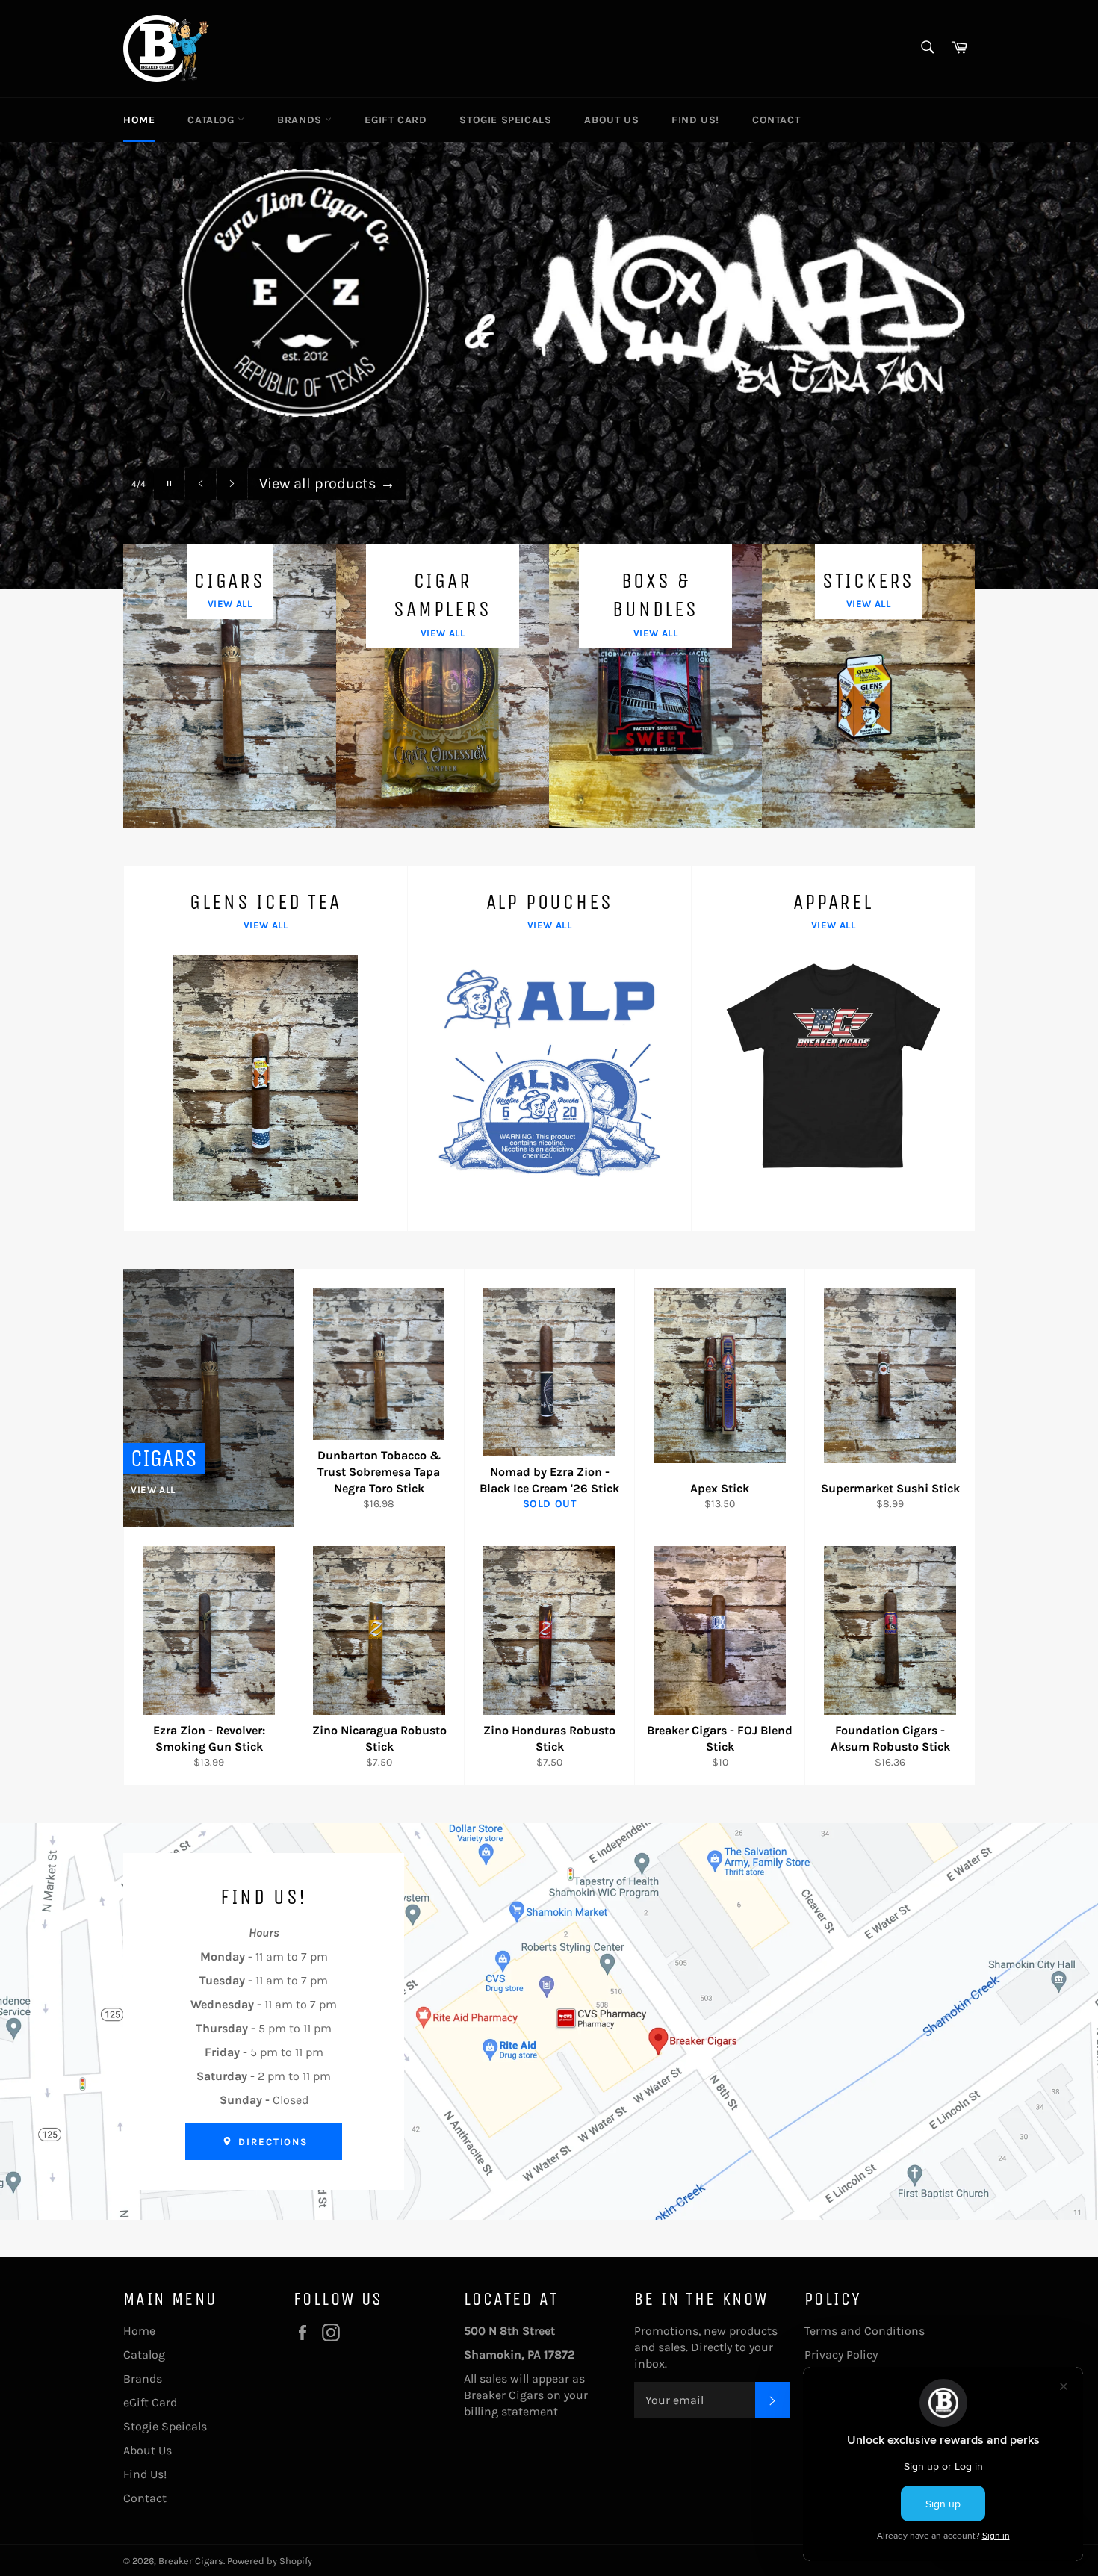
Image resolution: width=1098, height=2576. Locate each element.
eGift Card (396, 120)
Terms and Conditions (865, 2331)
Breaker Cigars (191, 2561)
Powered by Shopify (270, 2561)
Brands (301, 120)
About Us (611, 120)
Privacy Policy (841, 2355)
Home (139, 120)
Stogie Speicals (505, 120)
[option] (549, 365)
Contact (776, 120)
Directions (271, 2142)
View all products (327, 483)
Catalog (213, 120)
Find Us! (695, 120)
